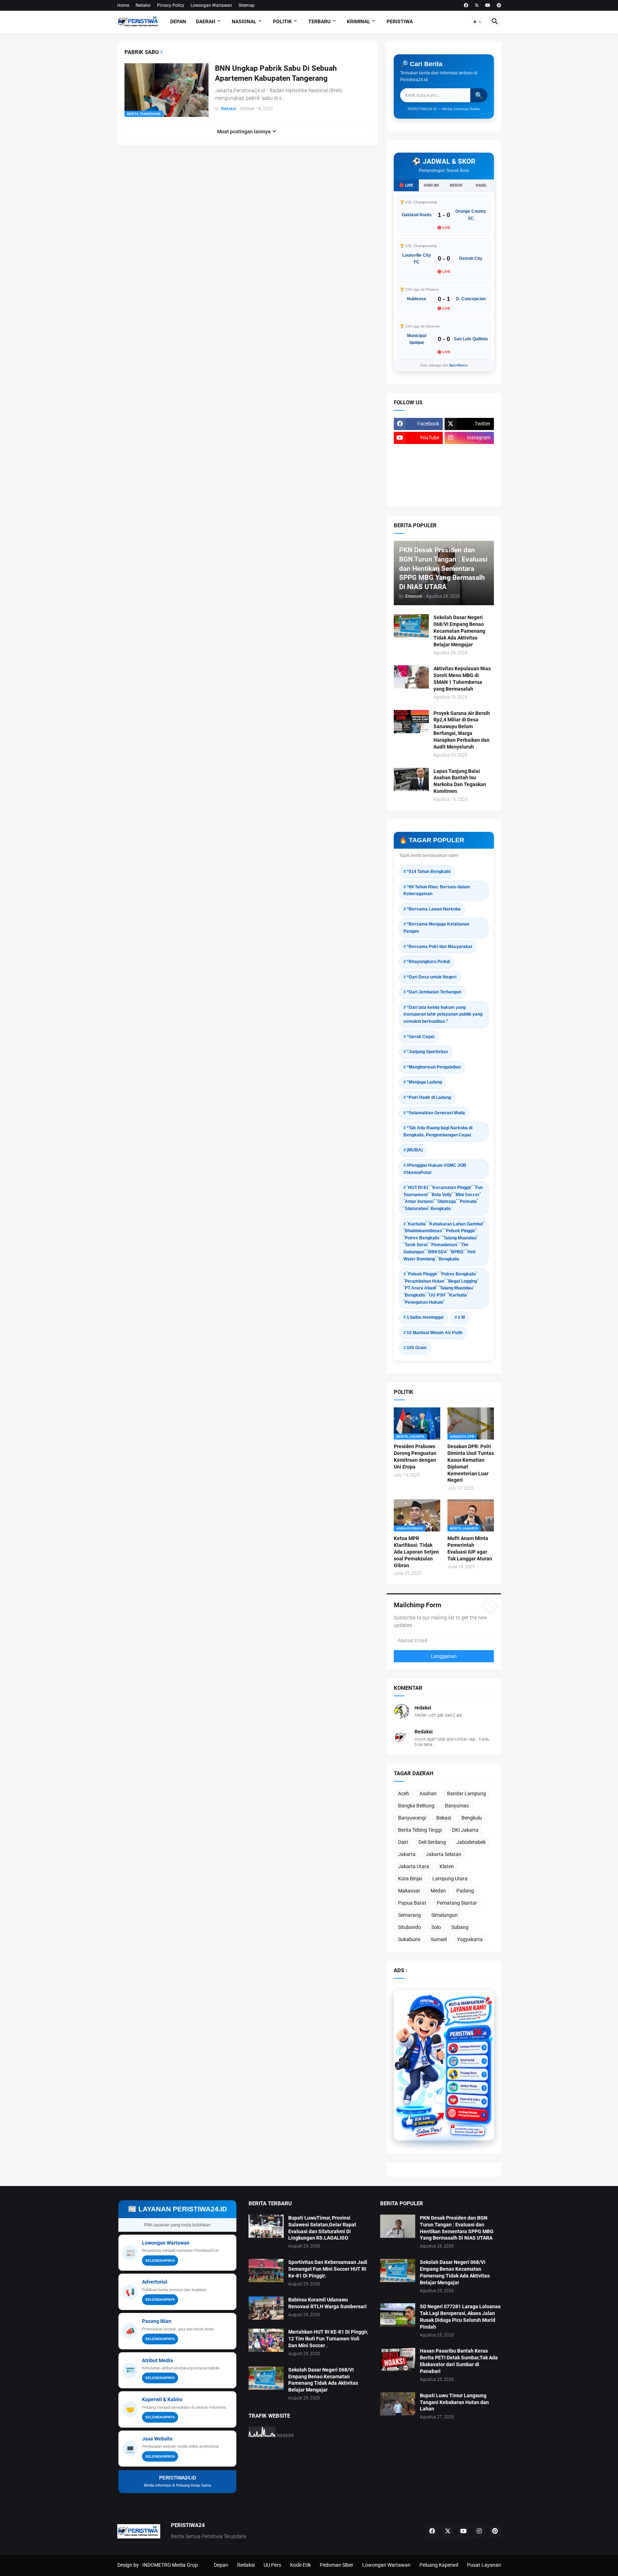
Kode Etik (300, 2565)
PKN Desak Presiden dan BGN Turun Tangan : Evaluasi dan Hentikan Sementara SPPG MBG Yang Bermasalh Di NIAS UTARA (457, 2228)
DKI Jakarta (465, 1830)
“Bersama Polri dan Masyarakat (439, 947)
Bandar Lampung (467, 1793)
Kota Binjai (410, 1879)
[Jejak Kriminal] (418, 494)
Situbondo (409, 1927)
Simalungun (445, 1915)
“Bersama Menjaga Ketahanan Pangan (436, 928)
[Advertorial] (468, 2059)
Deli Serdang (432, 1842)
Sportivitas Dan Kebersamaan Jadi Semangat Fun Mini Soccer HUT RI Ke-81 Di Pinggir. (328, 2269)
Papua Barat (412, 1903)
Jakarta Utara (414, 1866)
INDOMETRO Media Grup (170, 2565)
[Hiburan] (469, 466)
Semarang (409, 1915)
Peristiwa (400, 21)
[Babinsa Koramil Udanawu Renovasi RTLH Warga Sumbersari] (266, 2308)
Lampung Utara (450, 1879)
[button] (477, 22)
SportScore (458, 365)
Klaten (447, 1866)
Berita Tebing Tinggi (420, 1830)
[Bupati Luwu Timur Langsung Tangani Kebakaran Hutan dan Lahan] (398, 2404)
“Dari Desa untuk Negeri (431, 977)
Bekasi (444, 1818)
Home (123, 5)
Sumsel (439, 1939)
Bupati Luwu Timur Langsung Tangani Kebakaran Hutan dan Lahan (454, 2402)
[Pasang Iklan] (468, 2070)
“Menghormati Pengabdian (434, 1067)
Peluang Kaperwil (439, 2565)
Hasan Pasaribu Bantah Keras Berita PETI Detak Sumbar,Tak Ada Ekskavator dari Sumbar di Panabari (459, 2361)
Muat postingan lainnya (244, 132)
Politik (282, 21)
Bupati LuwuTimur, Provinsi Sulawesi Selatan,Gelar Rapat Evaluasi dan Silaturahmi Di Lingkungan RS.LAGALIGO (322, 2228)
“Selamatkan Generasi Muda (436, 1113)
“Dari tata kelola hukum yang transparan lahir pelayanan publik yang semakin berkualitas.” (443, 1014)
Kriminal (359, 21)
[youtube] (488, 5)
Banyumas (457, 1806)
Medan (438, 1891)
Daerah (206, 21)
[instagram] (479, 2531)
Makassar (409, 1891)
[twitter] (477, 5)
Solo (436, 1927)
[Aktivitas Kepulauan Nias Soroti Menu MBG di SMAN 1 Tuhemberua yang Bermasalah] (411, 677)
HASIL (481, 185)
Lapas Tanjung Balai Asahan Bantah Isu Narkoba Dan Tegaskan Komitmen (460, 781)
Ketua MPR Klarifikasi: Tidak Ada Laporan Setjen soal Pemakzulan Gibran (416, 1552)
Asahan (428, 1793)
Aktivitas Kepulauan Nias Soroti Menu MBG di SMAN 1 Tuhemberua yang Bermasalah (462, 679)
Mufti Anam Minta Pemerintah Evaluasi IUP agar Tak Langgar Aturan (470, 1548)
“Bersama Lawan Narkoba (434, 909)
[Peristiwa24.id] (468, 2106)
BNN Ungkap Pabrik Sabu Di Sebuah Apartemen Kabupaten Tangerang (276, 73)
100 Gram (417, 1348)
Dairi (403, 1842)
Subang (460, 1927)
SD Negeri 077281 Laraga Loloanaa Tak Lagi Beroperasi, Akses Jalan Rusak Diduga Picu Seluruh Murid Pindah (460, 2317)
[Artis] (418, 480)
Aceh (404, 1793)
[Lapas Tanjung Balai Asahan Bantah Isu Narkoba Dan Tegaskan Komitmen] (411, 779)
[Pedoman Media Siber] (469, 452)
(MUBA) (415, 1150)
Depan (178, 21)
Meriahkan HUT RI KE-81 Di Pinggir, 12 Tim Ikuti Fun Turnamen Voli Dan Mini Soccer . (328, 2339)
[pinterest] (499, 5)
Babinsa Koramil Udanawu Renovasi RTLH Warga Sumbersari (327, 2303)
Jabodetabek (471, 1842)
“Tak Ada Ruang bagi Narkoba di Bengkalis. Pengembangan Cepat (438, 1131)
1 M (461, 1317)
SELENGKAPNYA (160, 2261)
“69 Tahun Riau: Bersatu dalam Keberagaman (437, 890)
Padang (465, 1891)
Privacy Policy (171, 5)
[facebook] (466, 5)
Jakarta (407, 1854)
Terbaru (319, 21)
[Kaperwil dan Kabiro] (468, 2094)
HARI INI (431, 185)
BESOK (456, 185)
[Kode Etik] (418, 466)
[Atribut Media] (468, 2082)
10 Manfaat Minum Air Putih (435, 1333)
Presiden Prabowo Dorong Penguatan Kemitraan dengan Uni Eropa (415, 1457)
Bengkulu (472, 1818)
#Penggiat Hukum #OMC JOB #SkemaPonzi (435, 1169)
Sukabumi (409, 1939)
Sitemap (247, 5)
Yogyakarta (470, 1939)
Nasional (244, 21)
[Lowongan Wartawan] (468, 2046)
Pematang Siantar (457, 1903)
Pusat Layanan (484, 2565)
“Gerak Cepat (421, 1037)
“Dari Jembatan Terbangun (434, 992)
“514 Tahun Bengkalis (429, 872)
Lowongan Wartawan (211, 5)
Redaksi (143, 5)
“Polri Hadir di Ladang (429, 1097)
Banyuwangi (412, 1818)
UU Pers (272, 2565)
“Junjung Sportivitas (427, 1052)
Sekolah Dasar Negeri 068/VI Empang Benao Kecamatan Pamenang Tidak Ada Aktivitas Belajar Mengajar (459, 631)
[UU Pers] (418, 452)
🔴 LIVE (406, 185)
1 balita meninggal (425, 1317)
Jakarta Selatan (444, 1854)
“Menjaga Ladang (424, 1082)
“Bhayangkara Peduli (428, 962)
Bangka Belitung (416, 1806)
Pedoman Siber (337, 2565)
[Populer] (469, 480)
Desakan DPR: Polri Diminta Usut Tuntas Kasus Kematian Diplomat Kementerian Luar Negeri (471, 1463)
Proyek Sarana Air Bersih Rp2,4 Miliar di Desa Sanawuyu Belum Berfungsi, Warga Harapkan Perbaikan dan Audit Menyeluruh (462, 730)
